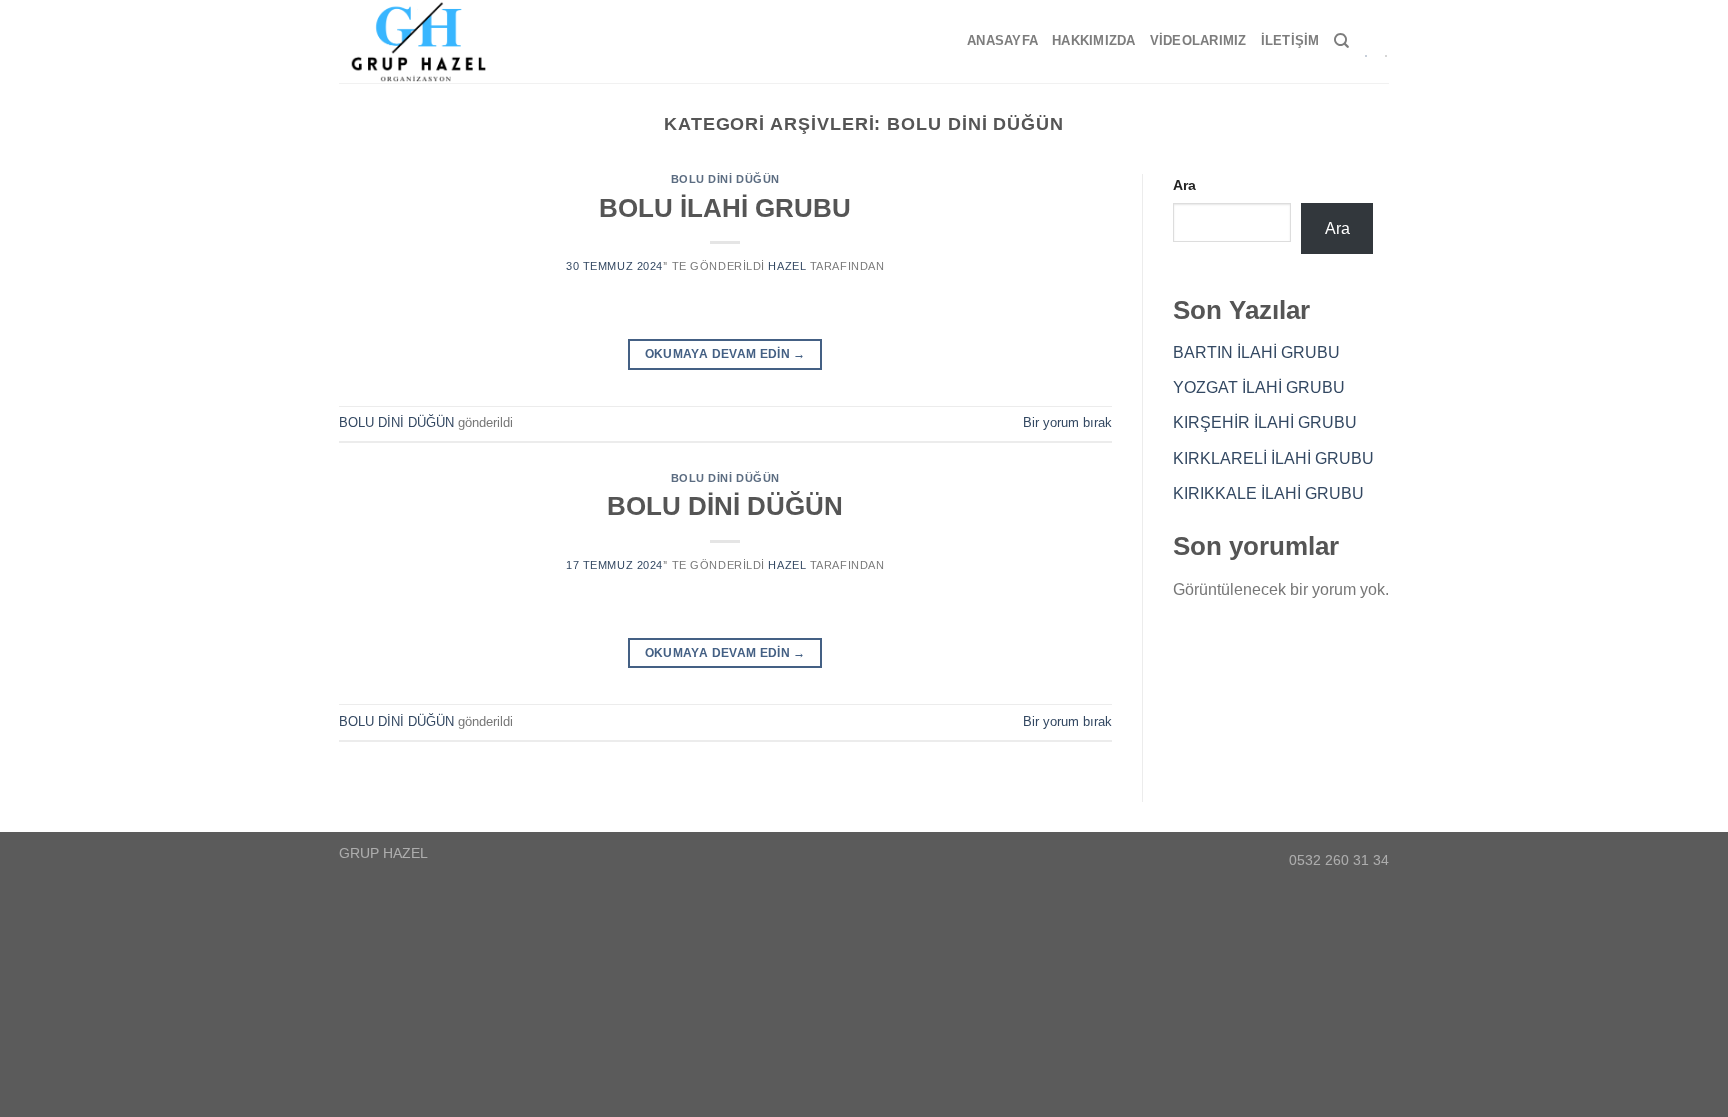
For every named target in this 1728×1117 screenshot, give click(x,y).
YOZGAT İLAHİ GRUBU (1259, 387)
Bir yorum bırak (1067, 422)
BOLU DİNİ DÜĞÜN (725, 179)
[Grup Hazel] (427, 41)
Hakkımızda (1094, 40)
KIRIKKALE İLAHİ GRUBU (1268, 493)
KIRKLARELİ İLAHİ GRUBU (1273, 458)
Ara (1184, 185)
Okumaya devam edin (725, 354)
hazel (787, 266)
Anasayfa (1002, 40)
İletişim (1290, 40)
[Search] (1341, 41)
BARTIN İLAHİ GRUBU (1256, 352)
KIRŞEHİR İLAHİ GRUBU (1265, 422)
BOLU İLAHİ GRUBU (725, 208)
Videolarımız (1198, 40)
